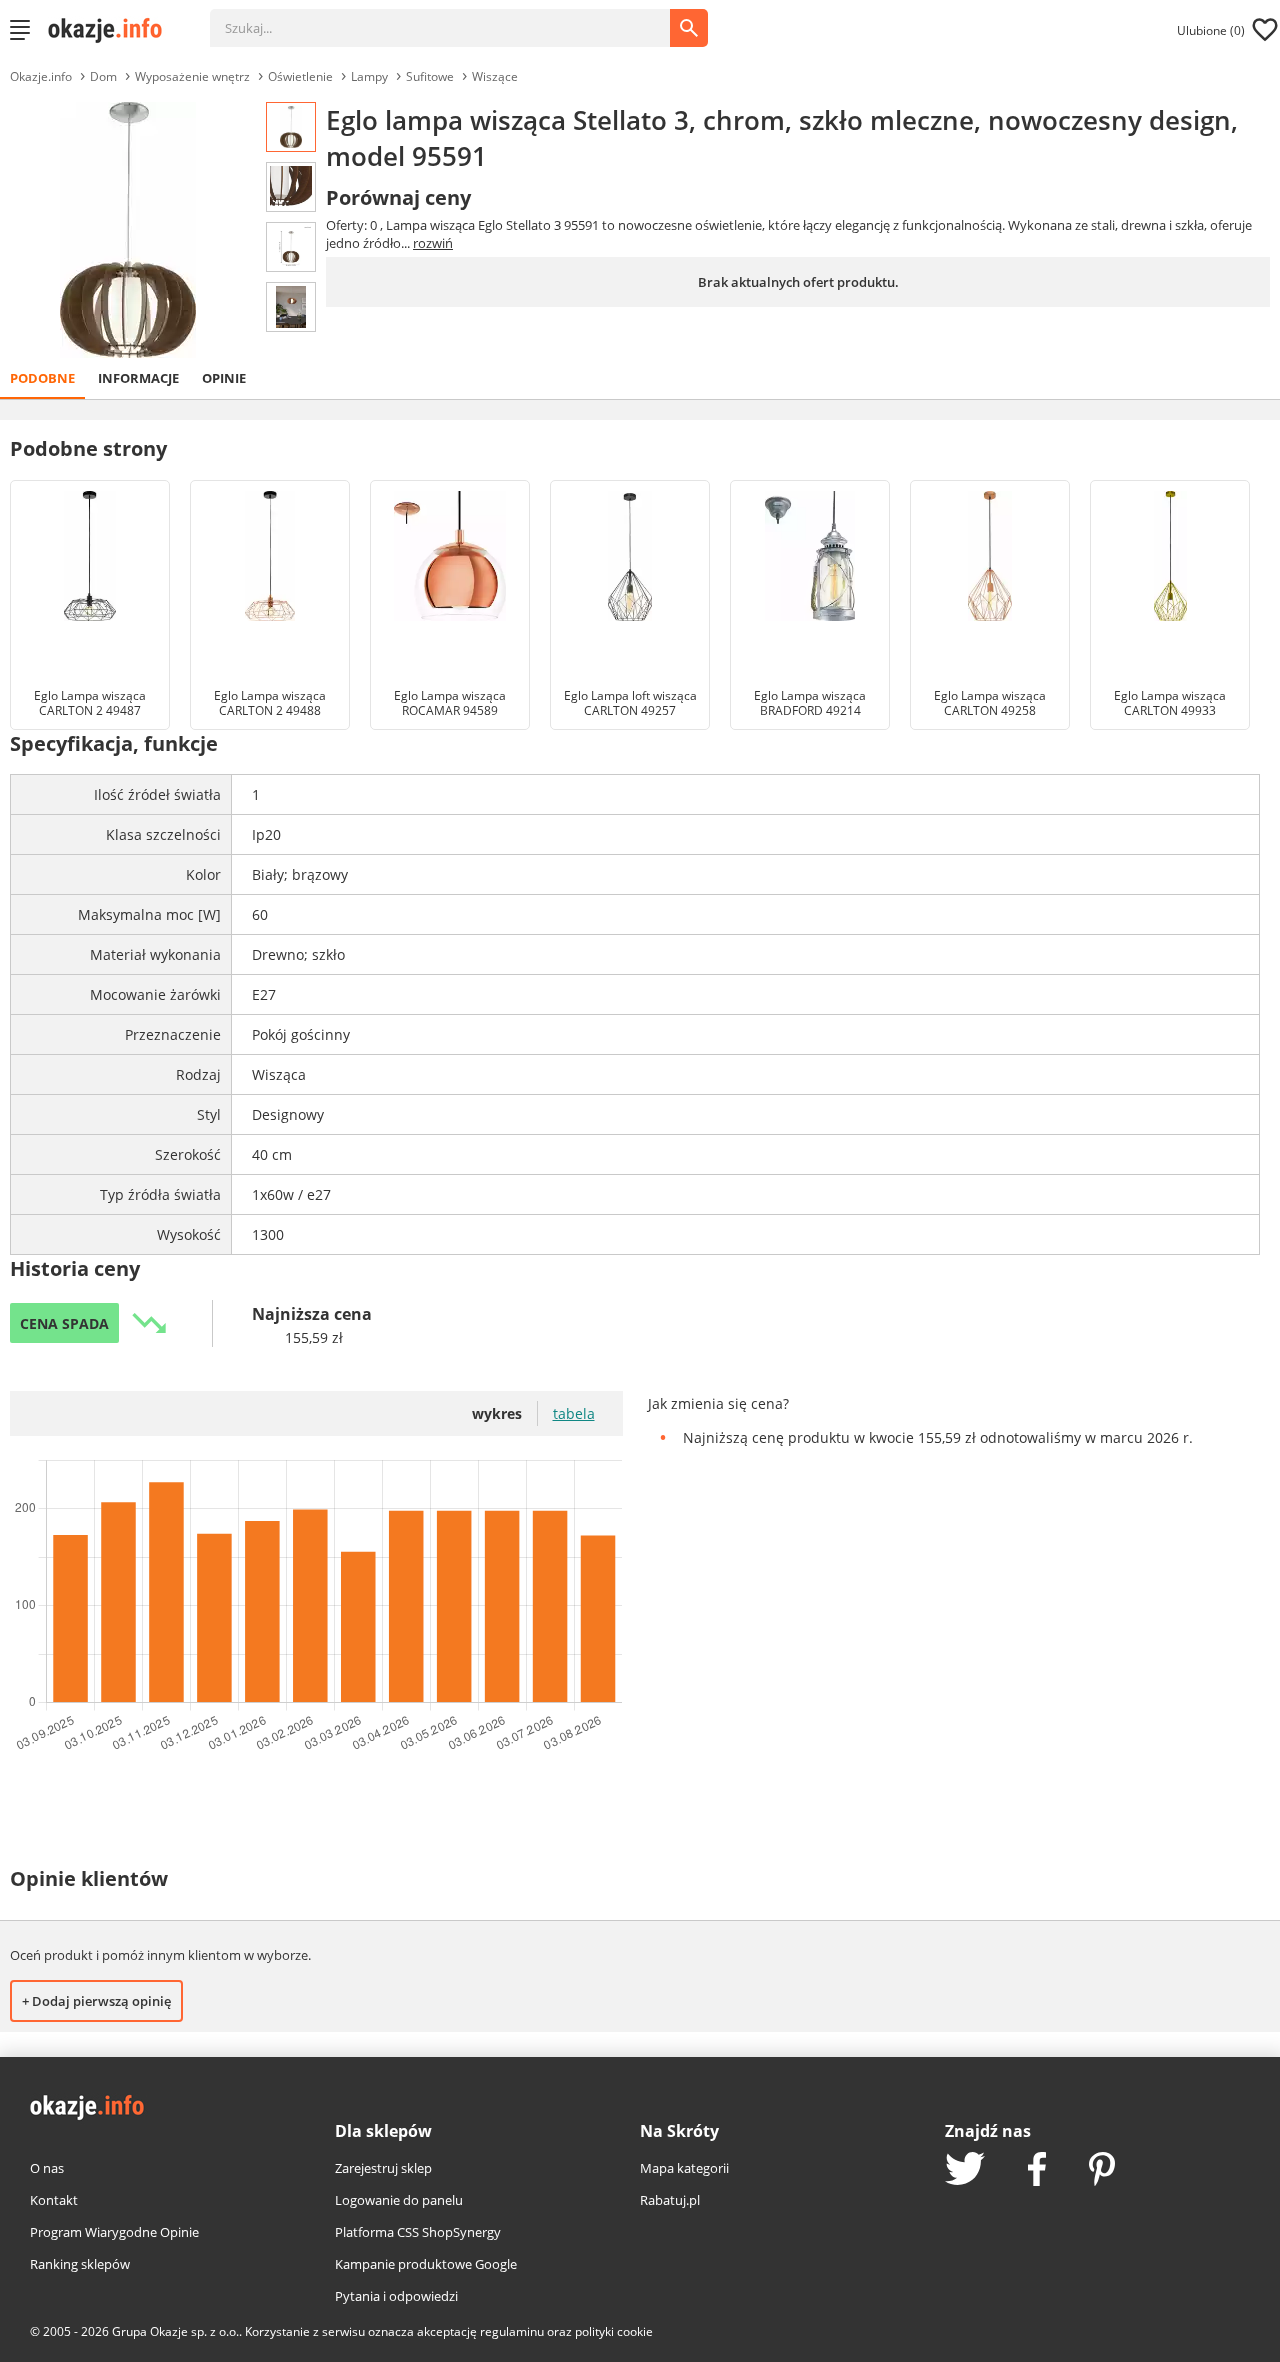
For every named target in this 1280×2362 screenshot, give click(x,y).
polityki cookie (614, 2331)
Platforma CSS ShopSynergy (418, 2232)
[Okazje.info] (112, 30)
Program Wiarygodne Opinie (114, 2232)
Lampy (369, 76)
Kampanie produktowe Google (426, 2264)
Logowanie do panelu (399, 2200)
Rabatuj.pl (670, 2200)
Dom (103, 76)
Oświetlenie (300, 76)
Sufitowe (430, 76)
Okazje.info (41, 76)
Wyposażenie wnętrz (192, 76)
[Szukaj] (455, 18)
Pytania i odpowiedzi (396, 2296)
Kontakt (54, 2200)
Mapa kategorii (684, 2168)
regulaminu (512, 2331)
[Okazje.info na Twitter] (965, 2170)
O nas (47, 2168)
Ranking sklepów (80, 2264)
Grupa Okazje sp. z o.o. (175, 2331)
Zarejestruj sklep (383, 2168)
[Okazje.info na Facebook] (1037, 2171)
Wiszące (495, 76)
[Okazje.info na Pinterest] (1102, 2171)
